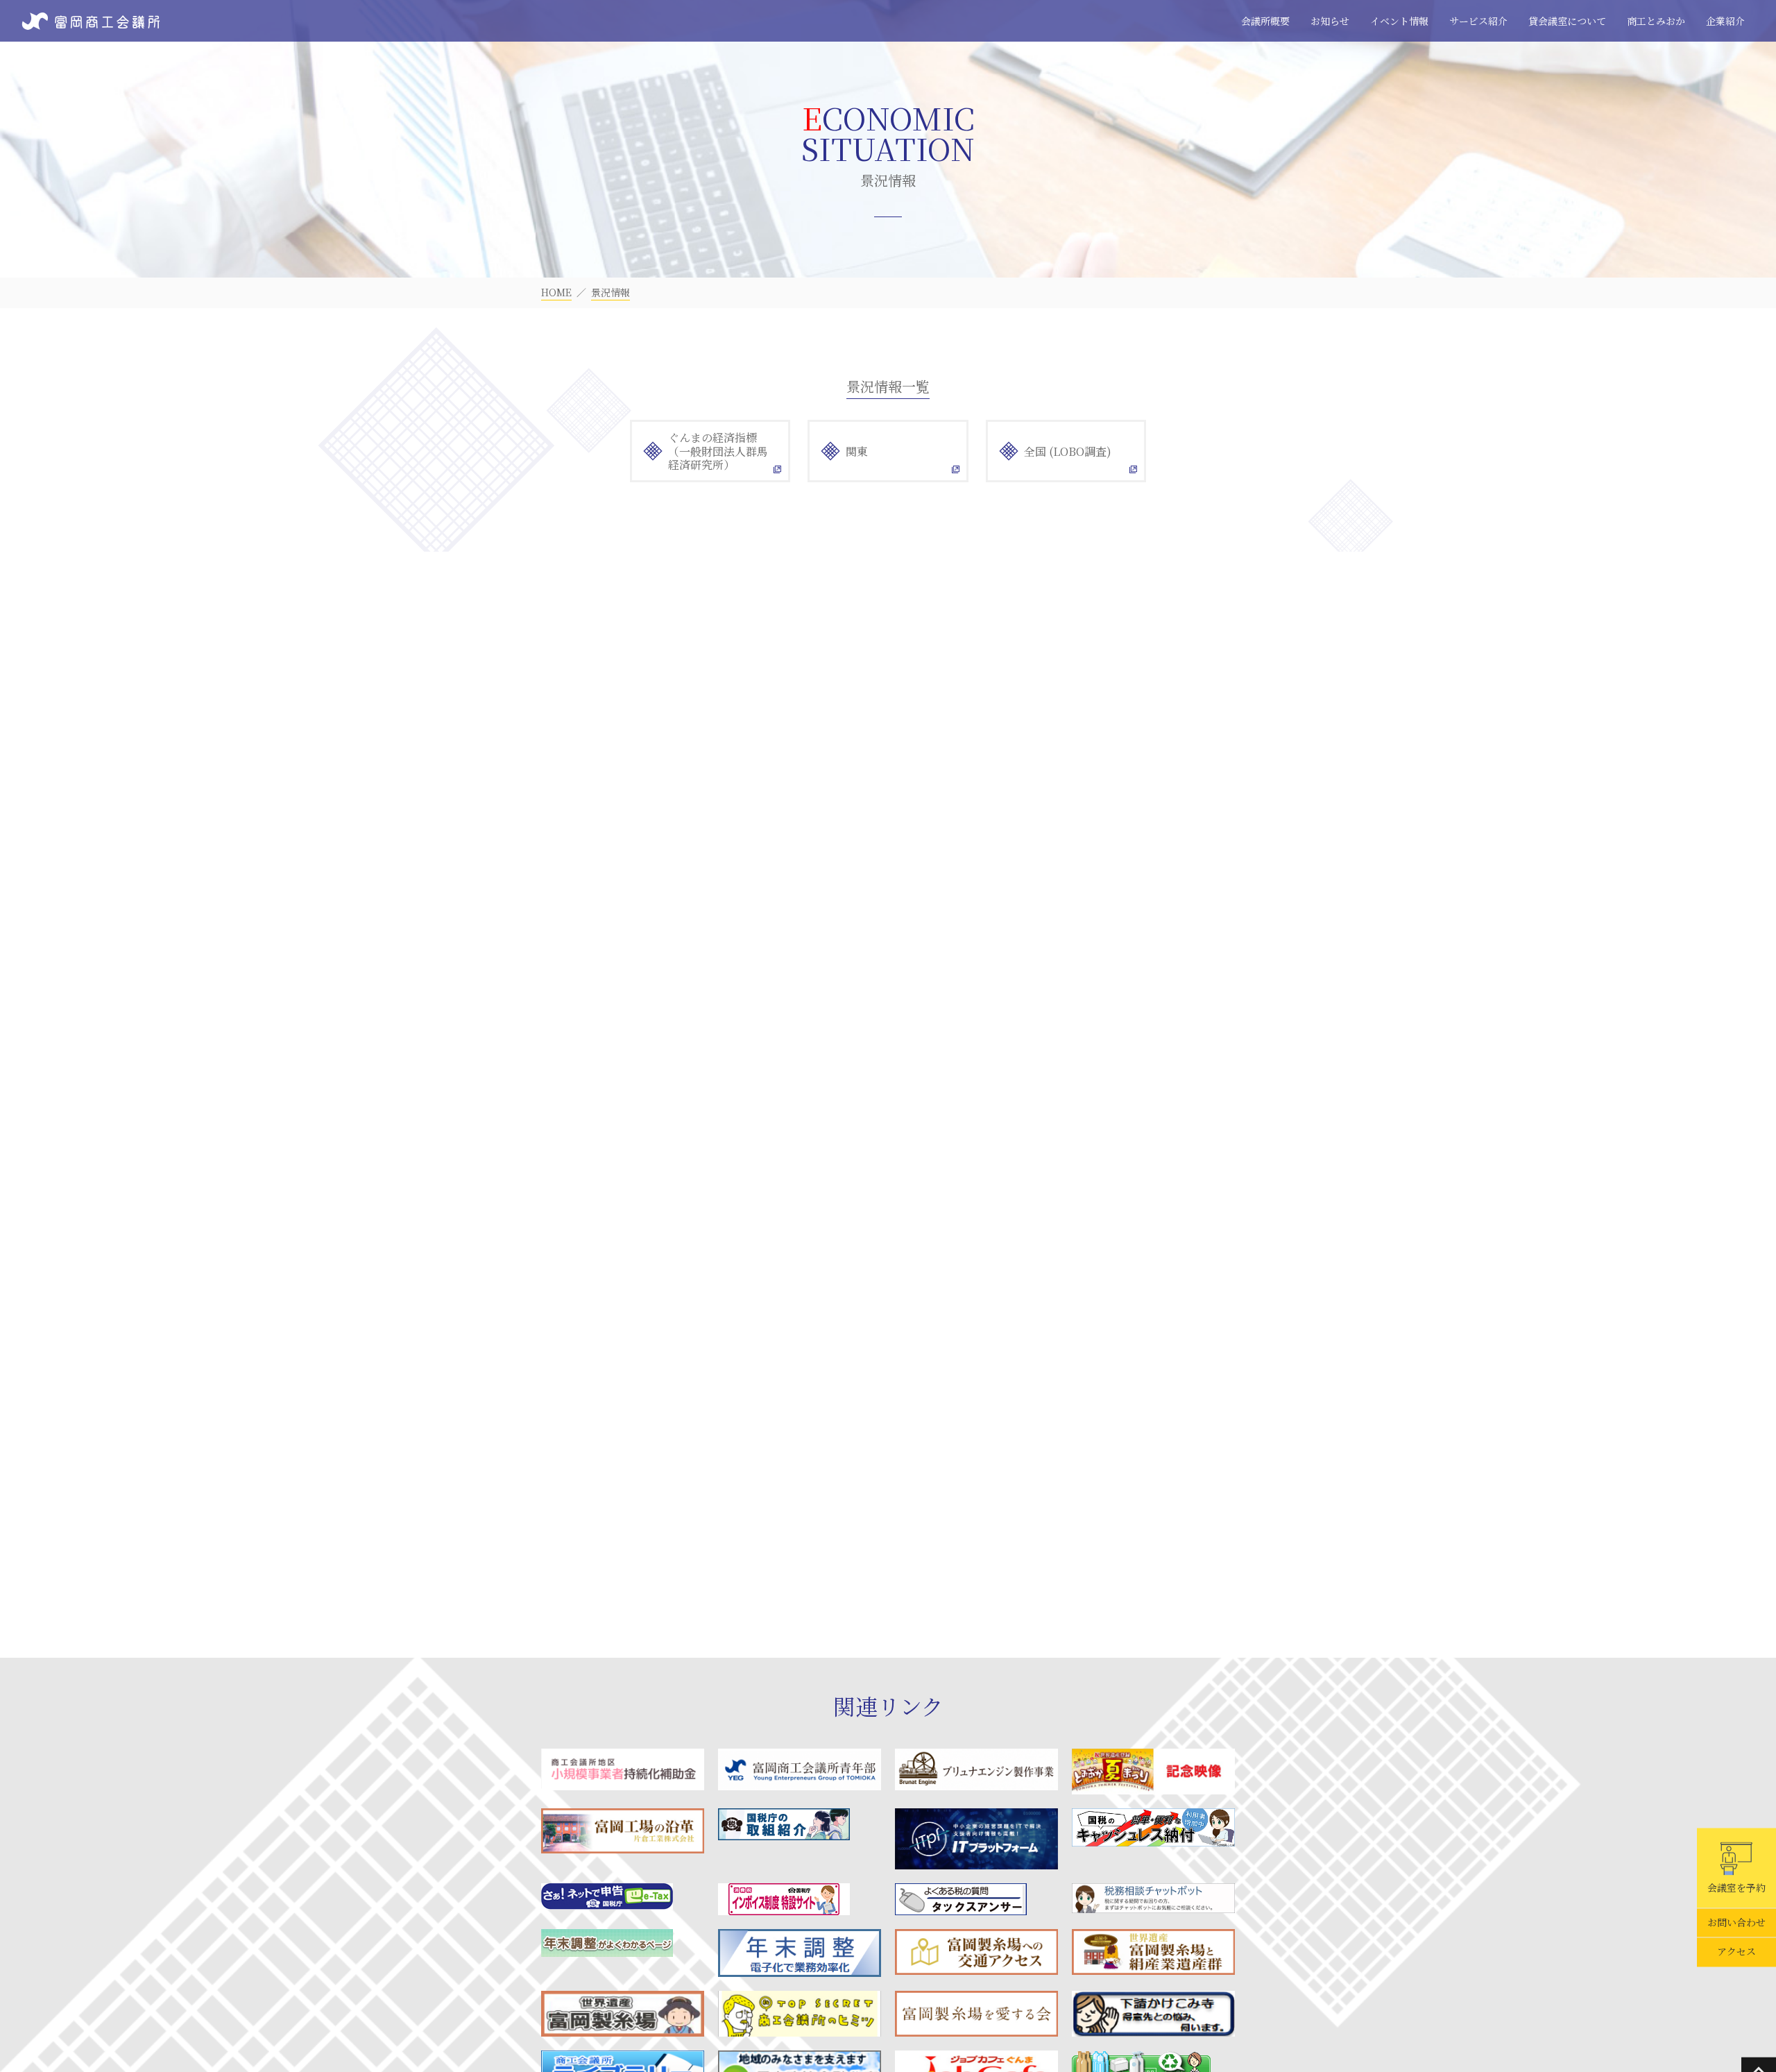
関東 (857, 451)
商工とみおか (1656, 21)
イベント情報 (1399, 21)
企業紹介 (1725, 21)
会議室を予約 (1736, 1887)
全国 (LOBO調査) (1068, 451)
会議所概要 (1265, 21)
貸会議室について (1567, 21)
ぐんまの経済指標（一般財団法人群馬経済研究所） (718, 451)
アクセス (1736, 1952)
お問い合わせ (1736, 1923)
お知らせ (1330, 21)
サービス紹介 (1478, 21)
